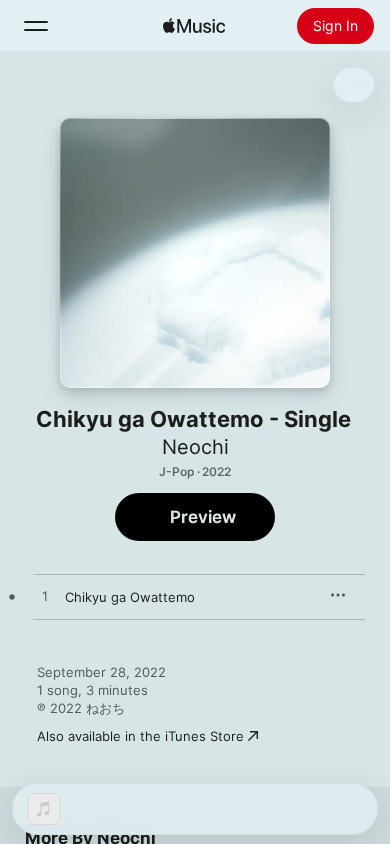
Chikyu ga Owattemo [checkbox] (130, 597)
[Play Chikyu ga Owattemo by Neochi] (45, 597)
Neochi (195, 447)
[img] (194, 26)
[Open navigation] (36, 26)
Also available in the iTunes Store (140, 736)
